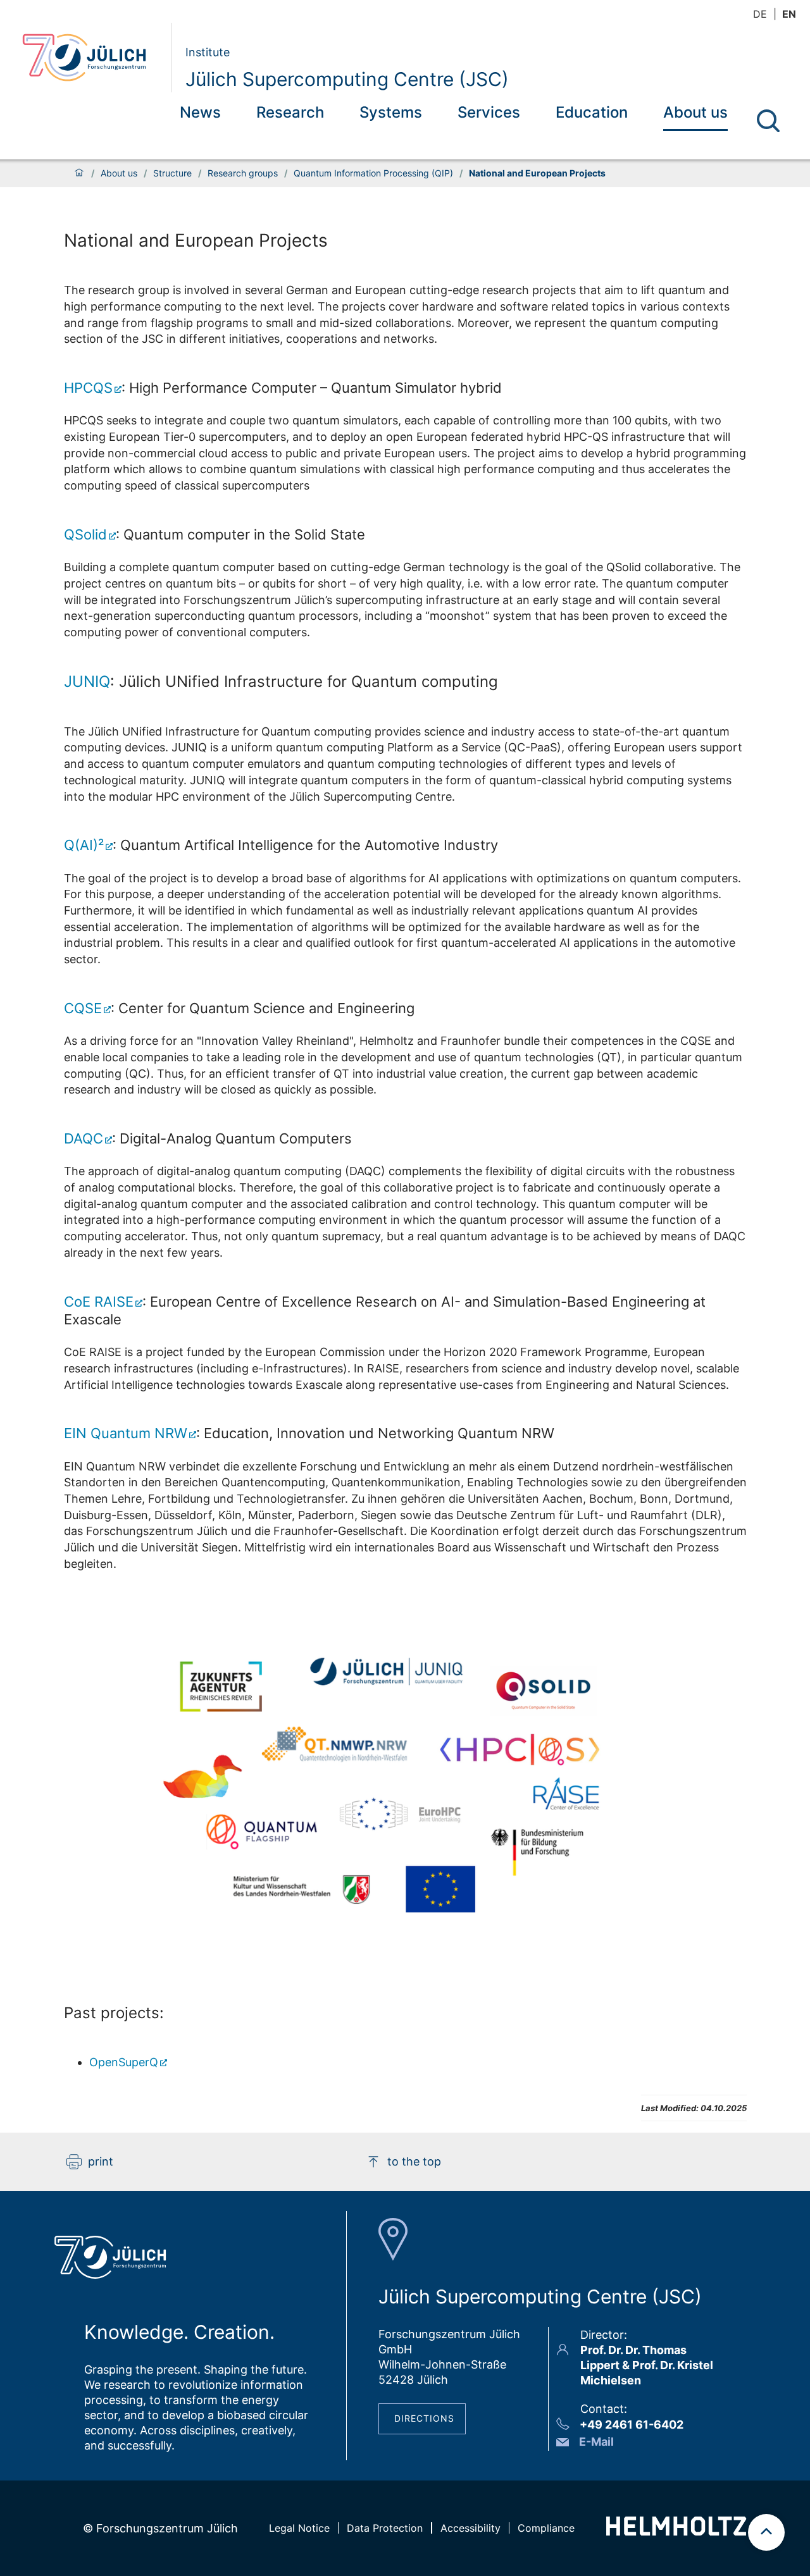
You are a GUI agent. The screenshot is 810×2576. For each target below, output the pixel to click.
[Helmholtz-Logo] (676, 2531)
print (101, 2161)
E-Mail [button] (596, 2442)
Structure (172, 173)
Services (489, 112)
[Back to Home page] (91, 58)
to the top (414, 2161)
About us (695, 112)
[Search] (768, 121)
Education (592, 112)
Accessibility (470, 2528)
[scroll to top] (766, 2532)
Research (290, 112)
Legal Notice (299, 2528)
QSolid (85, 534)
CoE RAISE (99, 1302)
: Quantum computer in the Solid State (215, 534)
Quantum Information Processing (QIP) (373, 173)
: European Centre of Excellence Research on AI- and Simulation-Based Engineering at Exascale (385, 1310)
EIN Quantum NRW (126, 1433)
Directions (424, 2418)
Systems (391, 112)
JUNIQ (87, 681)
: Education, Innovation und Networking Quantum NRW (309, 1433)
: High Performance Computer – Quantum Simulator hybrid (283, 388)
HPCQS (88, 388)
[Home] (79, 173)
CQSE (83, 1008)
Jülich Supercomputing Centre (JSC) (347, 79)
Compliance (546, 2528)
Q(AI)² (84, 845)
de (760, 14)
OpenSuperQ (124, 2062)
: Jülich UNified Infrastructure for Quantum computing (281, 681)
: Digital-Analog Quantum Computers (208, 1138)
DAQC (84, 1138)
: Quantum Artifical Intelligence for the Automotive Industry (281, 845)
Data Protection (385, 2528)
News (200, 112)
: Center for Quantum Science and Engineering (239, 1008)
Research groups (243, 173)
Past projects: (114, 2013)
